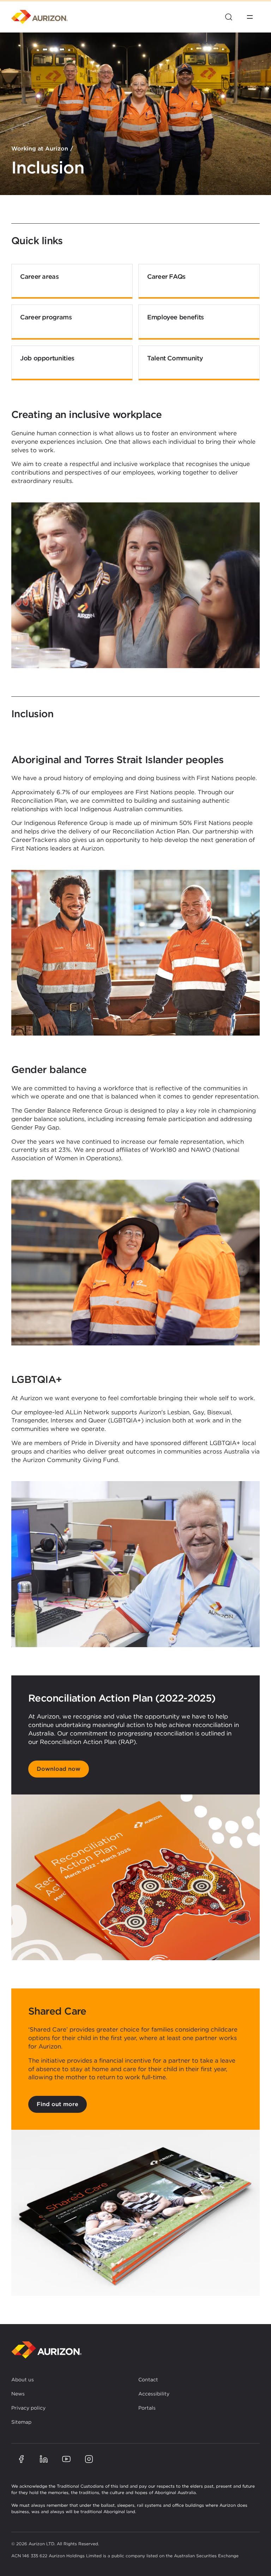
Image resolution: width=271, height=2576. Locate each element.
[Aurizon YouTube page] (66, 2459)
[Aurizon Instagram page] (89, 2459)
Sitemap (21, 2422)
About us (23, 2380)
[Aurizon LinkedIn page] (44, 2459)
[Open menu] (250, 17)
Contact (148, 2380)
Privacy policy (28, 2408)
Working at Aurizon (40, 149)
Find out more (58, 2104)
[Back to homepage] (47, 2350)
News (18, 2394)
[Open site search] (229, 17)
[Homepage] (40, 17)
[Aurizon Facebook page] (21, 2459)
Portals (147, 2408)
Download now (59, 1769)
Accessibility (154, 2394)
